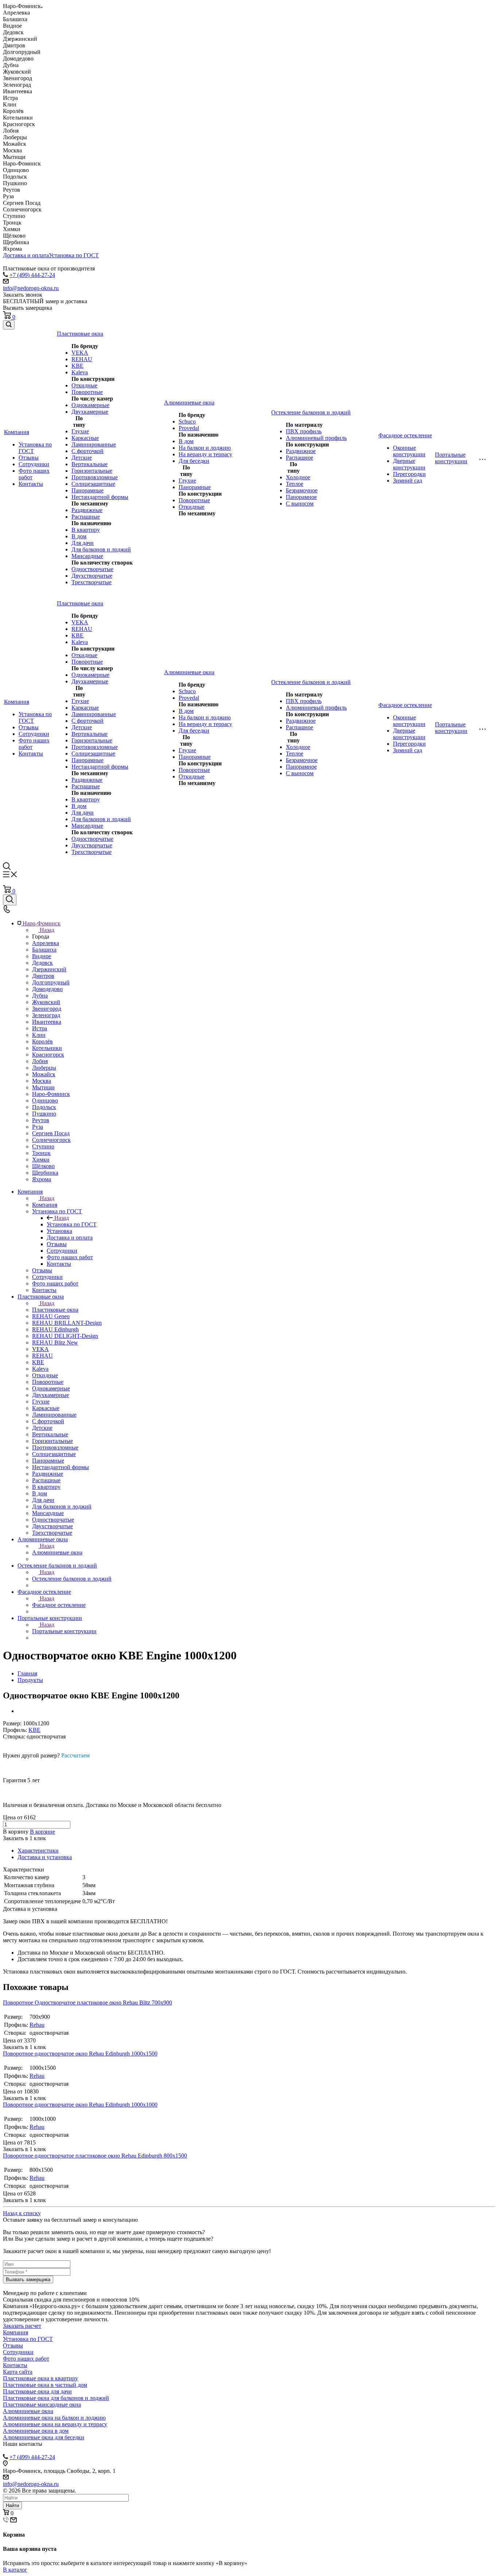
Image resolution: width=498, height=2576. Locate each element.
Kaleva (80, 372)
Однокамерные (90, 405)
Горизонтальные (92, 471)
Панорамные (87, 490)
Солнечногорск (51, 1140)
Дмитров (43, 976)
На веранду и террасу (205, 454)
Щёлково (43, 1166)
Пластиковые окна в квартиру (40, 2378)
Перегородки (409, 474)
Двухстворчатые (92, 576)
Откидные (84, 385)
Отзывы (29, 458)
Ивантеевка (47, 1022)
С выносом (300, 504)
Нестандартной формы (100, 497)
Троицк (41, 1153)
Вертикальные (90, 464)
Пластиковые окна (55, 1310)
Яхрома (42, 1179)
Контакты (31, 484)
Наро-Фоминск (51, 1094)
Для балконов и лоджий (101, 549)
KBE (77, 366)
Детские (82, 458)
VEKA (80, 353)
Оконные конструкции (409, 451)
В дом (79, 536)
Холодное (298, 477)
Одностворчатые (92, 569)
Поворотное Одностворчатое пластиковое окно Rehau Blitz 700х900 (87, 2003)
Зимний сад (408, 481)
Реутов (41, 1120)
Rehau (37, 2025)
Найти (12, 2505)
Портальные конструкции (64, 1631)
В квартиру (86, 530)
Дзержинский (49, 969)
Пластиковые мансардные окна (42, 2405)
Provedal (189, 428)
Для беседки (194, 461)
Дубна (40, 996)
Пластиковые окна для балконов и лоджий (56, 2398)
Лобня (40, 1061)
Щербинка (45, 1173)
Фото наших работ (26, 2359)
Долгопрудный (51, 982)
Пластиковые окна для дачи (37, 2391)
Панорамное (301, 497)
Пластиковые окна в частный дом (45, 2385)
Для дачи (83, 543)
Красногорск (48, 1055)
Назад (47, 930)
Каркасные (85, 438)
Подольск (44, 1107)
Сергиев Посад (51, 1133)
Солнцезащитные (93, 484)
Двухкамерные (90, 412)
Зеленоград (46, 1015)
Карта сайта (18, 2372)
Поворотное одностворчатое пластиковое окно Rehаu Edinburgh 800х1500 (95, 2156)
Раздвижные (87, 510)
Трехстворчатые (92, 582)
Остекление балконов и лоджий (72, 1579)
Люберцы (44, 1068)
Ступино (43, 1146)
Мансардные (87, 556)
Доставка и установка (45, 1857)
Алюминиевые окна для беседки (44, 2437)
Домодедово (47, 989)
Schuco (187, 421)
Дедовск (42, 963)
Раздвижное (301, 451)
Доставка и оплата (26, 255)
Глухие (80, 431)
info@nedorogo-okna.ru (31, 288)
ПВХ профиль (304, 431)
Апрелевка (46, 943)
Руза (38, 1127)
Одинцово (45, 1100)
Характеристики (38, 1851)
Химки (41, 1160)
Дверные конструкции (409, 464)
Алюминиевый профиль (316, 438)
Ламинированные (94, 444)
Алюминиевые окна (57, 1552)
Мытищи (43, 1087)
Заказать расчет (22, 2326)
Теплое (295, 484)
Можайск (44, 1074)
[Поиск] (9, 325)
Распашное (299, 458)
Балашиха (44, 950)
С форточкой (87, 451)
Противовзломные (95, 477)
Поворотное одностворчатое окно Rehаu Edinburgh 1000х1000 (80, 2105)
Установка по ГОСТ (74, 255)
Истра (40, 1028)
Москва (42, 1081)
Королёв (42, 1041)
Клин (39, 1035)
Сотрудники (34, 464)
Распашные (86, 517)
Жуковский (46, 1002)
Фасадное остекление (59, 1605)
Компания (45, 1205)
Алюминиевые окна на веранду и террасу (55, 2424)
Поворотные (87, 392)
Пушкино (44, 1114)
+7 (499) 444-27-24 (32, 275)
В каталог (15, 2570)
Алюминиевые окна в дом (36, 2431)
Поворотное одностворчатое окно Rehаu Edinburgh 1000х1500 (80, 2054)
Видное (42, 956)
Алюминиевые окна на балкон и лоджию (54, 2418)
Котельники (47, 1048)
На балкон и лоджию (205, 448)
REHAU (82, 359)
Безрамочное (302, 490)
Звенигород (47, 1009)
